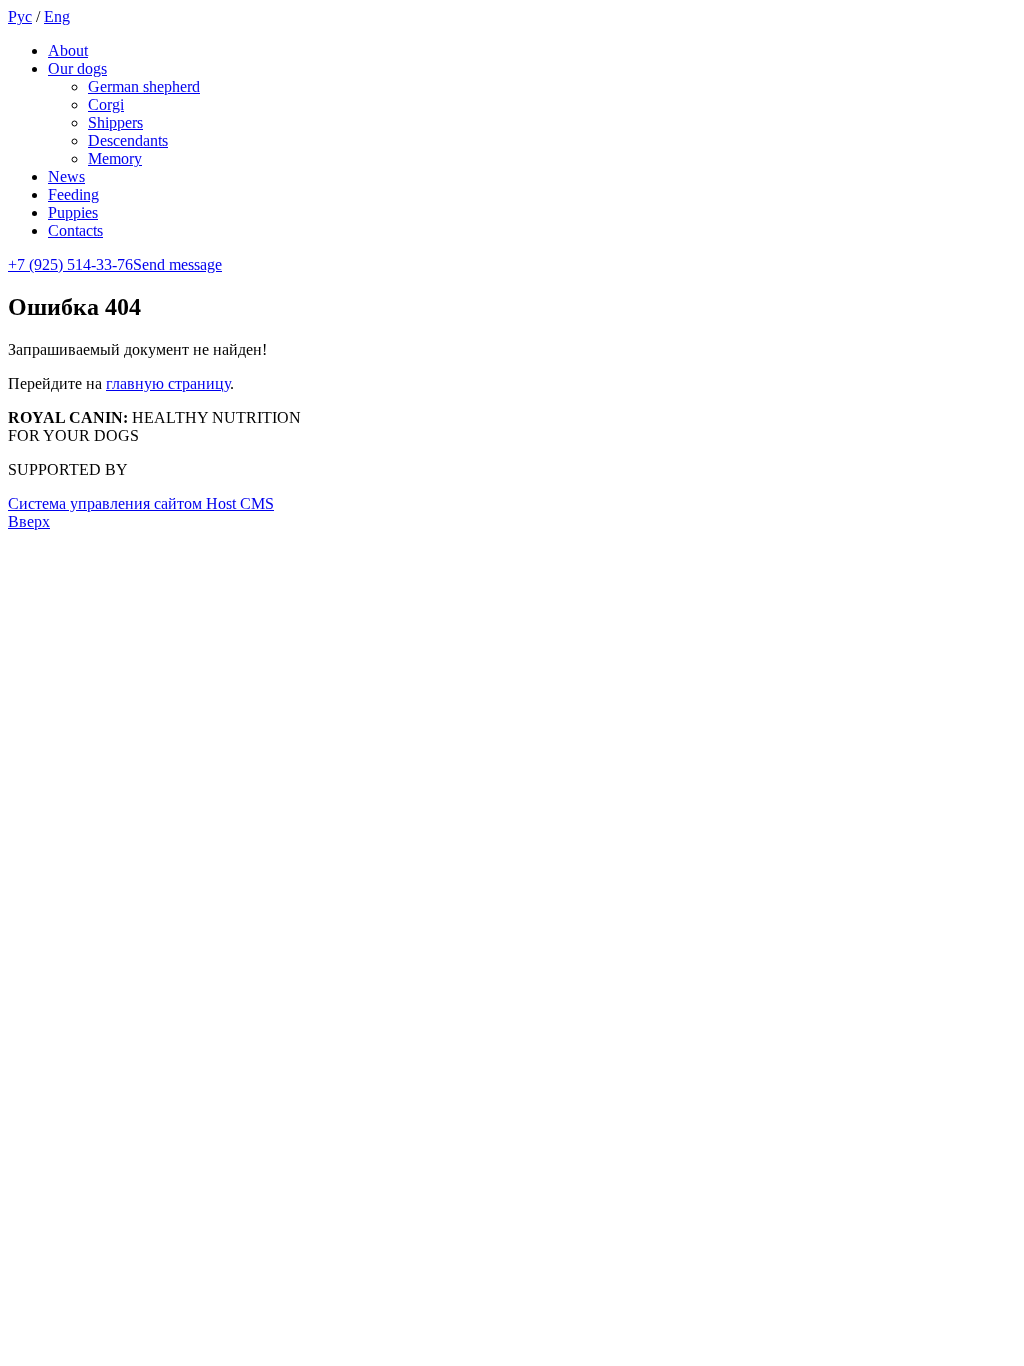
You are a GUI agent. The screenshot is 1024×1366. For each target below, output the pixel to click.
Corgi (106, 104)
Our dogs (77, 68)
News (66, 176)
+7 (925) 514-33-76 (70, 264)
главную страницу (168, 383)
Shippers (115, 122)
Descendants (128, 140)
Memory (115, 158)
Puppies (73, 212)
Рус (20, 16)
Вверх (29, 521)
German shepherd (144, 86)
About (68, 50)
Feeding (73, 194)
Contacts (75, 230)
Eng (57, 16)
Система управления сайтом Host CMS (141, 503)
